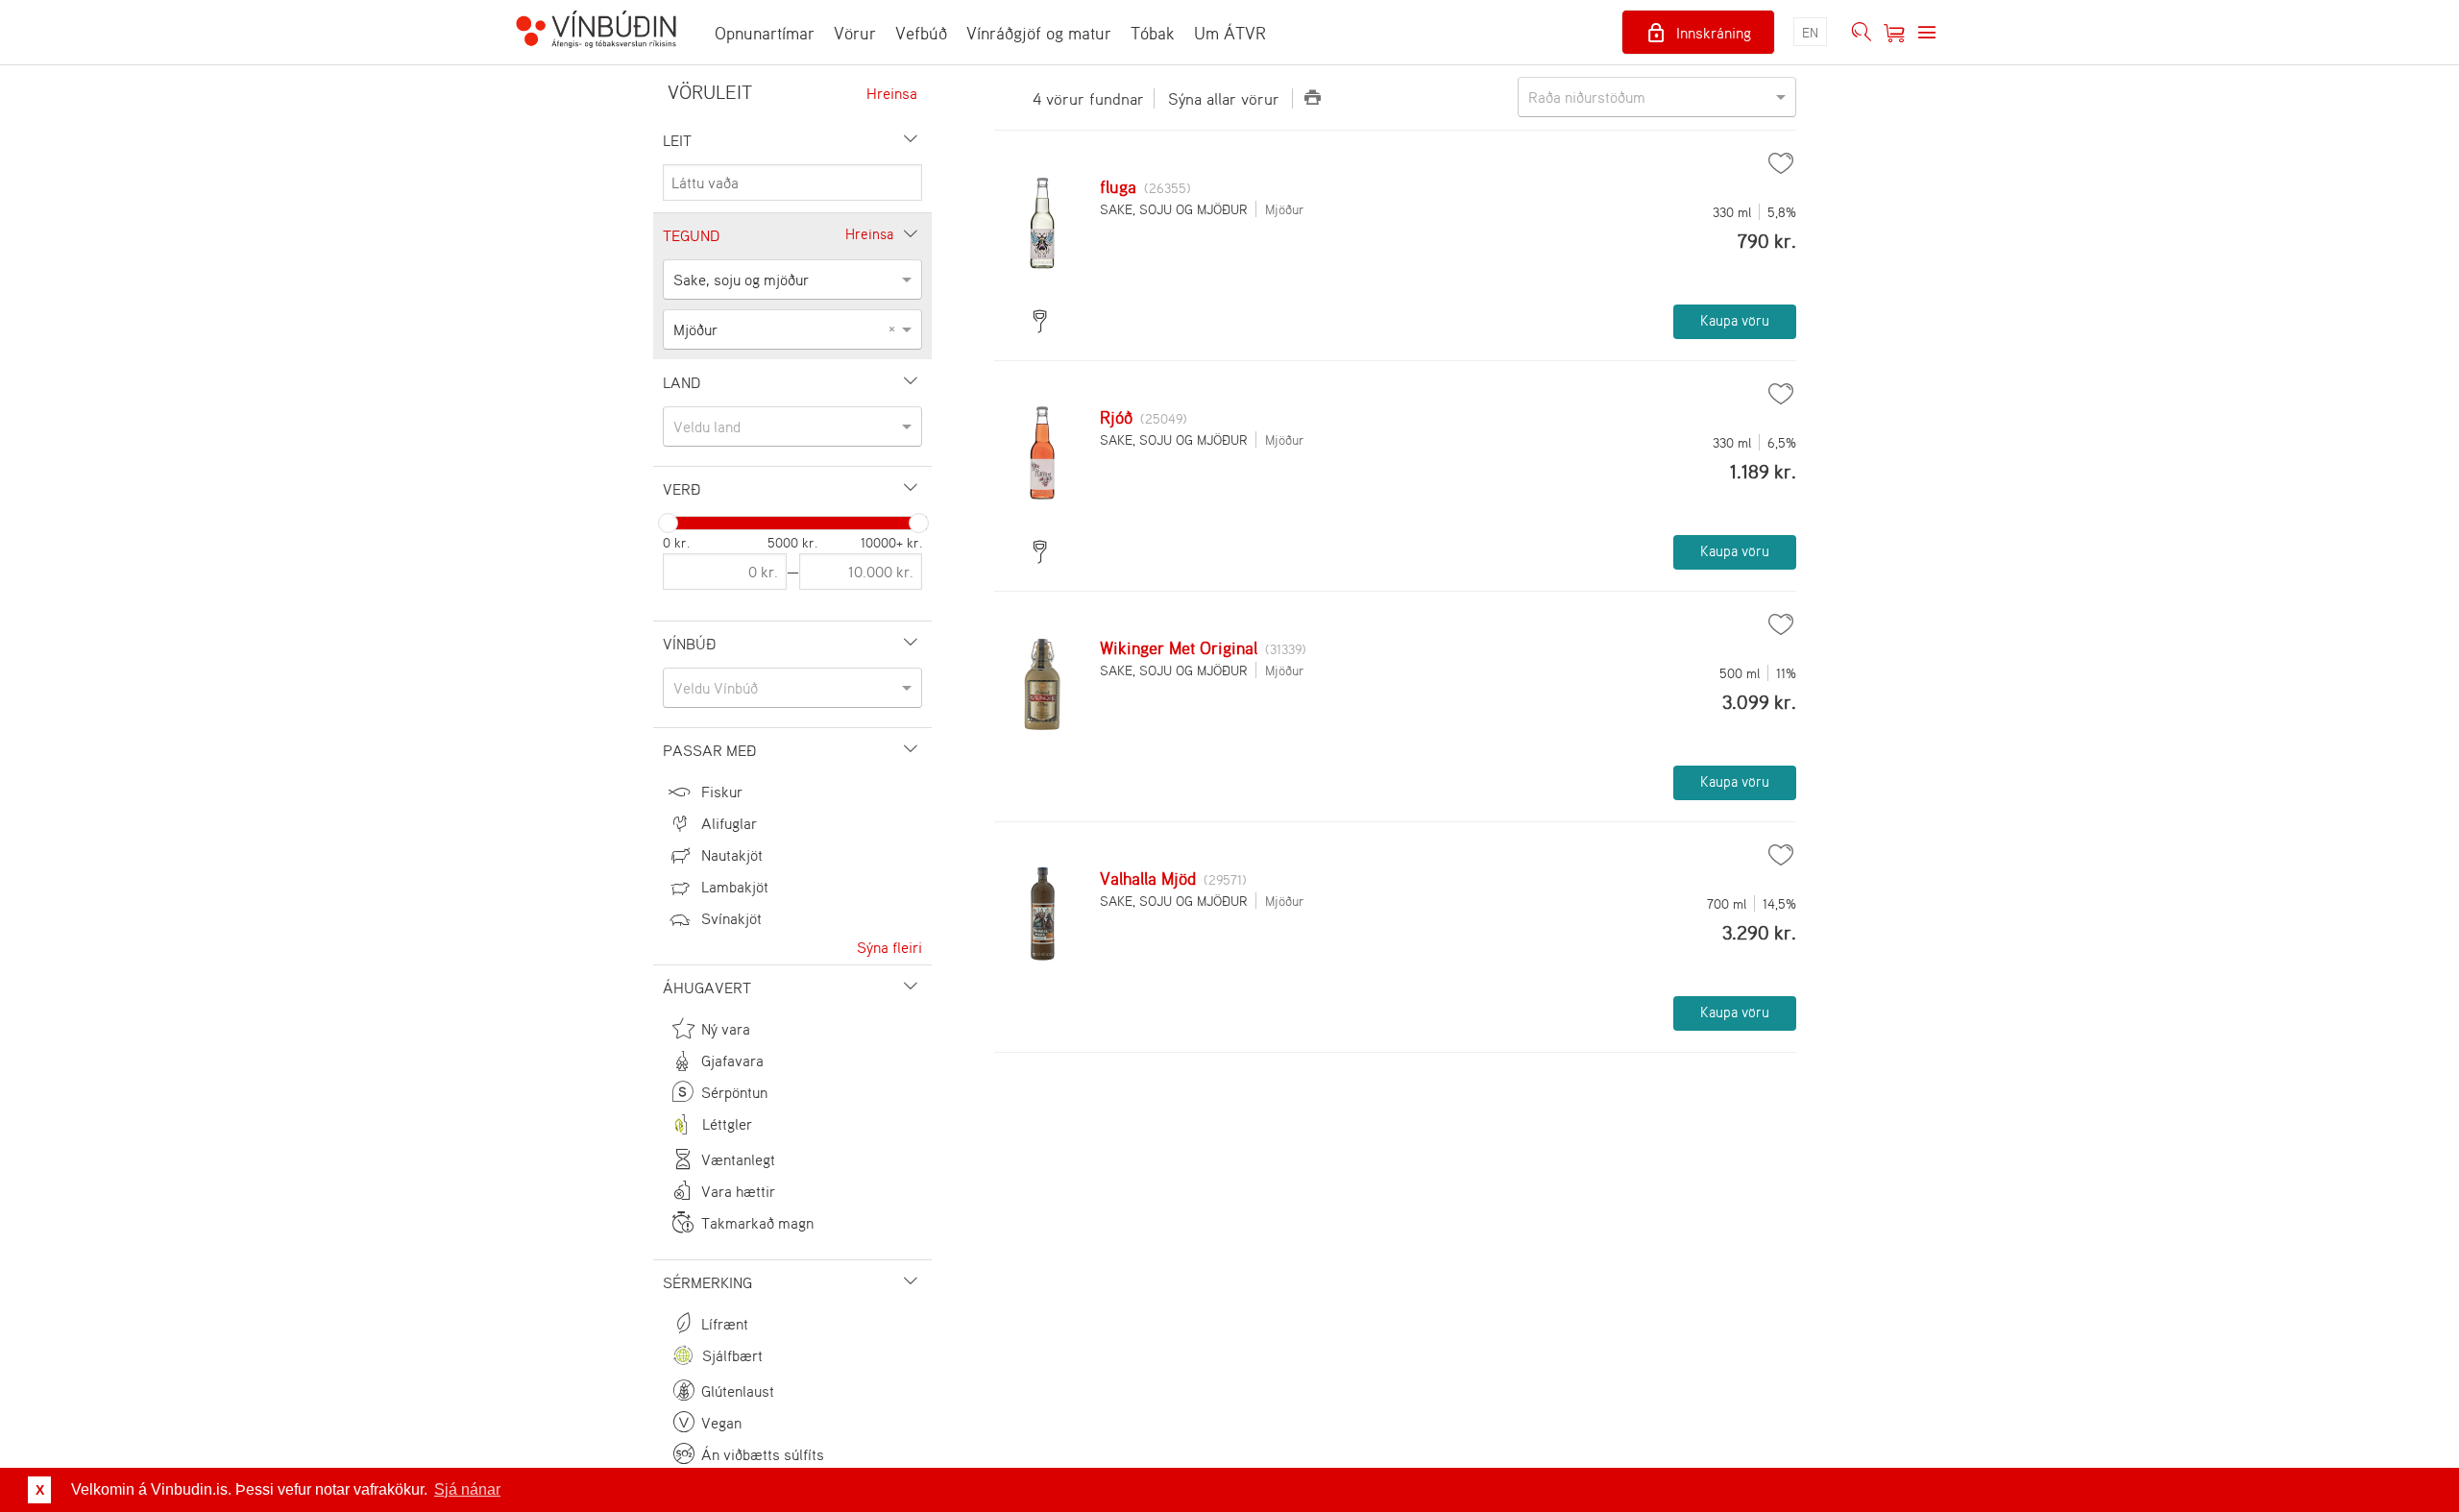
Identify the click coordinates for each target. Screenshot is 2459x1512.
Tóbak (1153, 33)
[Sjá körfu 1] (1894, 33)
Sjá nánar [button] (467, 1489)
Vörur (855, 33)
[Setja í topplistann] (1781, 163)
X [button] (40, 1490)
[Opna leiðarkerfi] (1927, 33)
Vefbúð (921, 33)
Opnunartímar (765, 33)
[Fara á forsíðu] (596, 32)
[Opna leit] (1862, 33)
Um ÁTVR (1230, 33)
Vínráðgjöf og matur (1039, 33)
